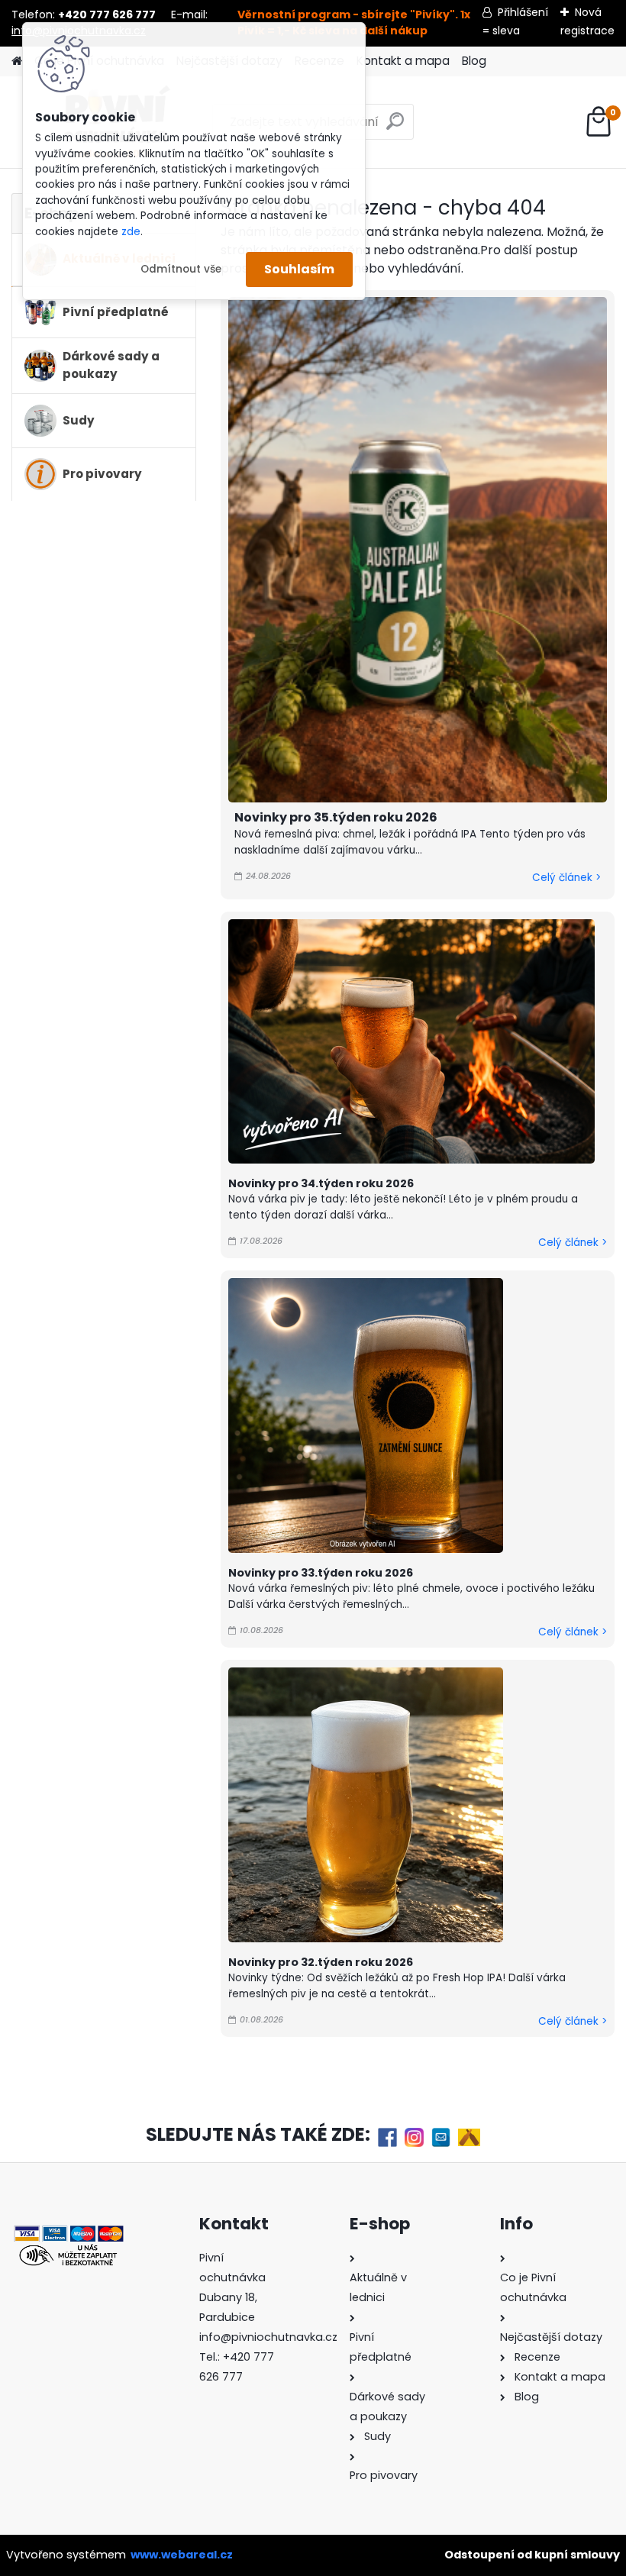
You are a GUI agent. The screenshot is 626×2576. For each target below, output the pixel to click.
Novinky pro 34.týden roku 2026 (321, 1183)
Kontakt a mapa (403, 61)
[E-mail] (441, 2136)
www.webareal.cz (182, 2555)
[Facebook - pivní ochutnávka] (387, 2136)
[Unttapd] (469, 2136)
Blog (474, 61)
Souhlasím (299, 269)
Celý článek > (566, 878)
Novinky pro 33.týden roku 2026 (321, 1573)
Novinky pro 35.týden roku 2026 (336, 817)
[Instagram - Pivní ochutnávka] (414, 2136)
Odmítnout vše (181, 269)
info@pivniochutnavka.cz (268, 2337)
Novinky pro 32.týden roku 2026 (321, 1962)
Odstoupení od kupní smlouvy (532, 2555)
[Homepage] (17, 61)
